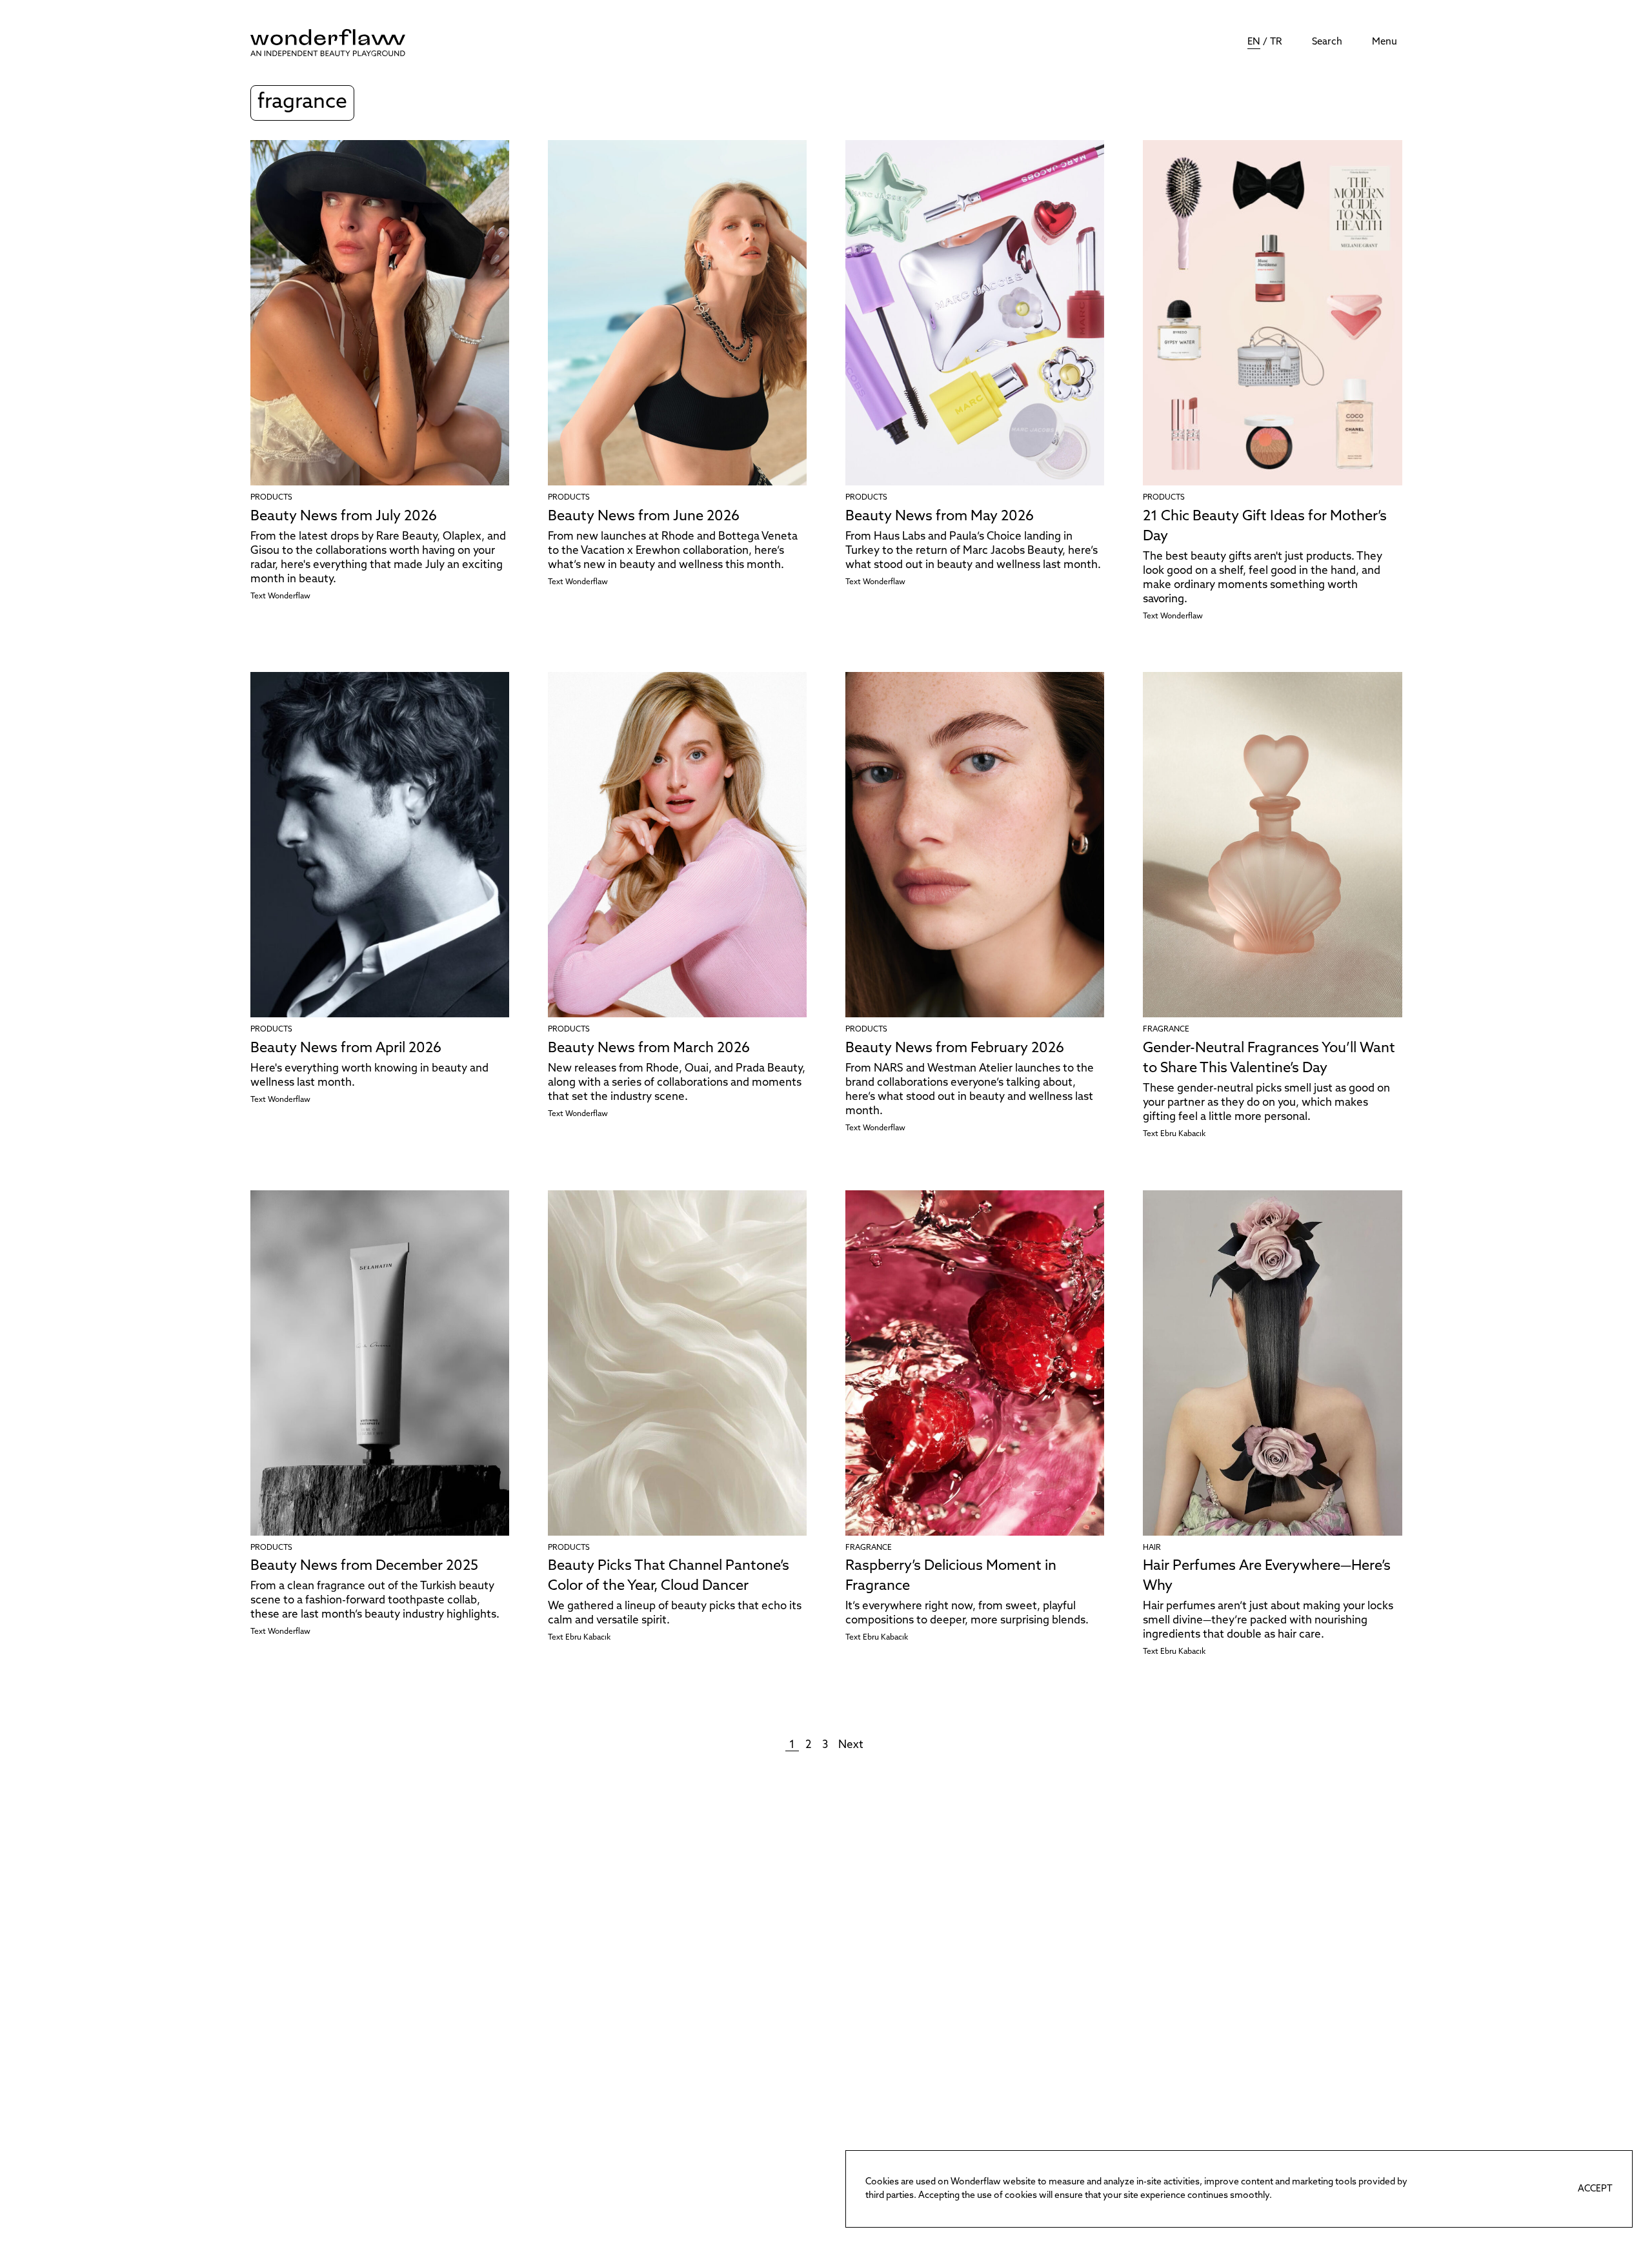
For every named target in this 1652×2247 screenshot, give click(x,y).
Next (851, 1745)
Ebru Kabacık (1183, 1134)
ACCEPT (1595, 2189)
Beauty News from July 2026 (344, 517)
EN (1254, 42)
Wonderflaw (289, 596)
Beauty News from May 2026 (940, 517)
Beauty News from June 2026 (644, 517)
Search (1327, 42)
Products (271, 498)
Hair (1152, 1548)
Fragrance (1166, 1030)
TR (1276, 42)
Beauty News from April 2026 (346, 1049)
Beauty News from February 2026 (955, 1049)
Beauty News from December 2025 (364, 1566)
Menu (1385, 42)
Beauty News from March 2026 (649, 1049)
